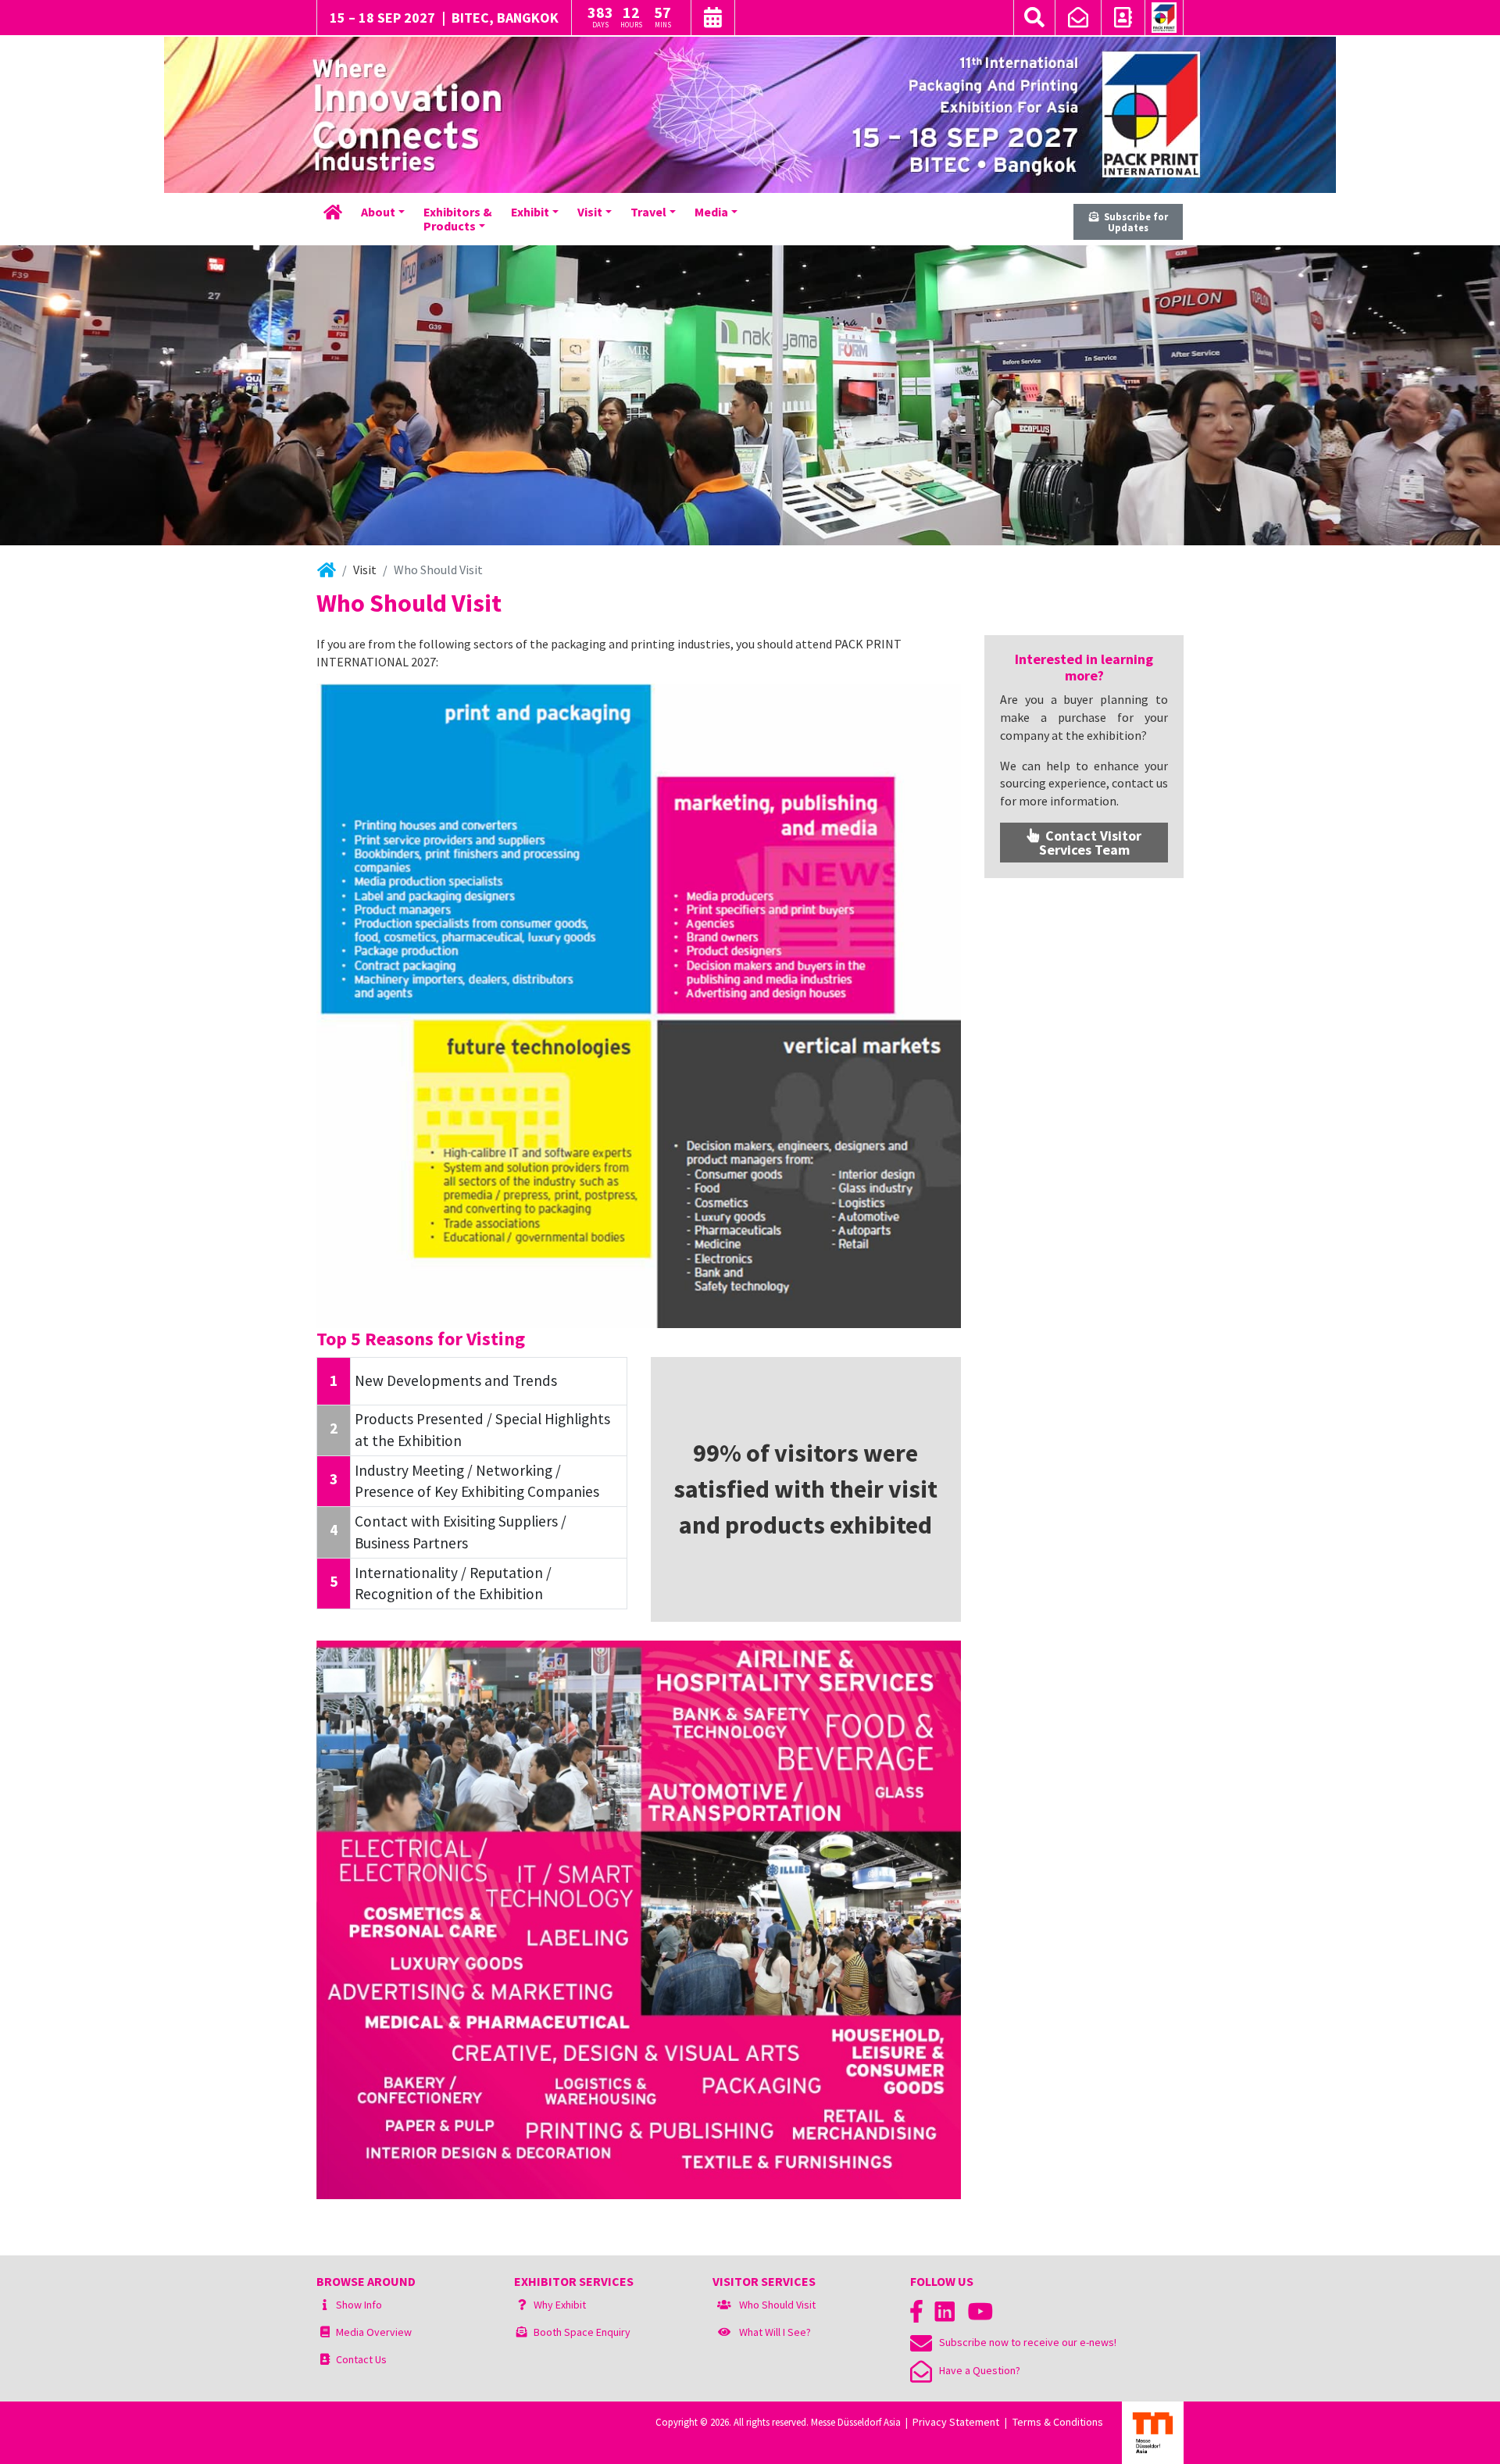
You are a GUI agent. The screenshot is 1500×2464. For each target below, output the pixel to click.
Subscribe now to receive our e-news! (1024, 2342)
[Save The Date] (713, 20)
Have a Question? (976, 2370)
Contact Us (361, 2359)
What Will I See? (775, 2332)
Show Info (359, 2305)
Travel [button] (648, 212)
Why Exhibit (560, 2305)
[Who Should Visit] (724, 2305)
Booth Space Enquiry (582, 2332)
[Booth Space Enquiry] (522, 2332)
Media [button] (711, 212)
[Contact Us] (1123, 20)
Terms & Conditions (1058, 2422)
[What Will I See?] (724, 2332)
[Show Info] (325, 2305)
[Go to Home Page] (1164, 18)
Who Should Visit (777, 2305)
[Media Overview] (325, 2332)
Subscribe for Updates (1134, 222)
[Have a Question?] (1078, 20)
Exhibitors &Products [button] (458, 219)
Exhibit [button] (530, 212)
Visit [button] (590, 212)
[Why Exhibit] (522, 2305)
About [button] (378, 212)
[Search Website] (1034, 18)
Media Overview (374, 2332)
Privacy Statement (956, 2422)
